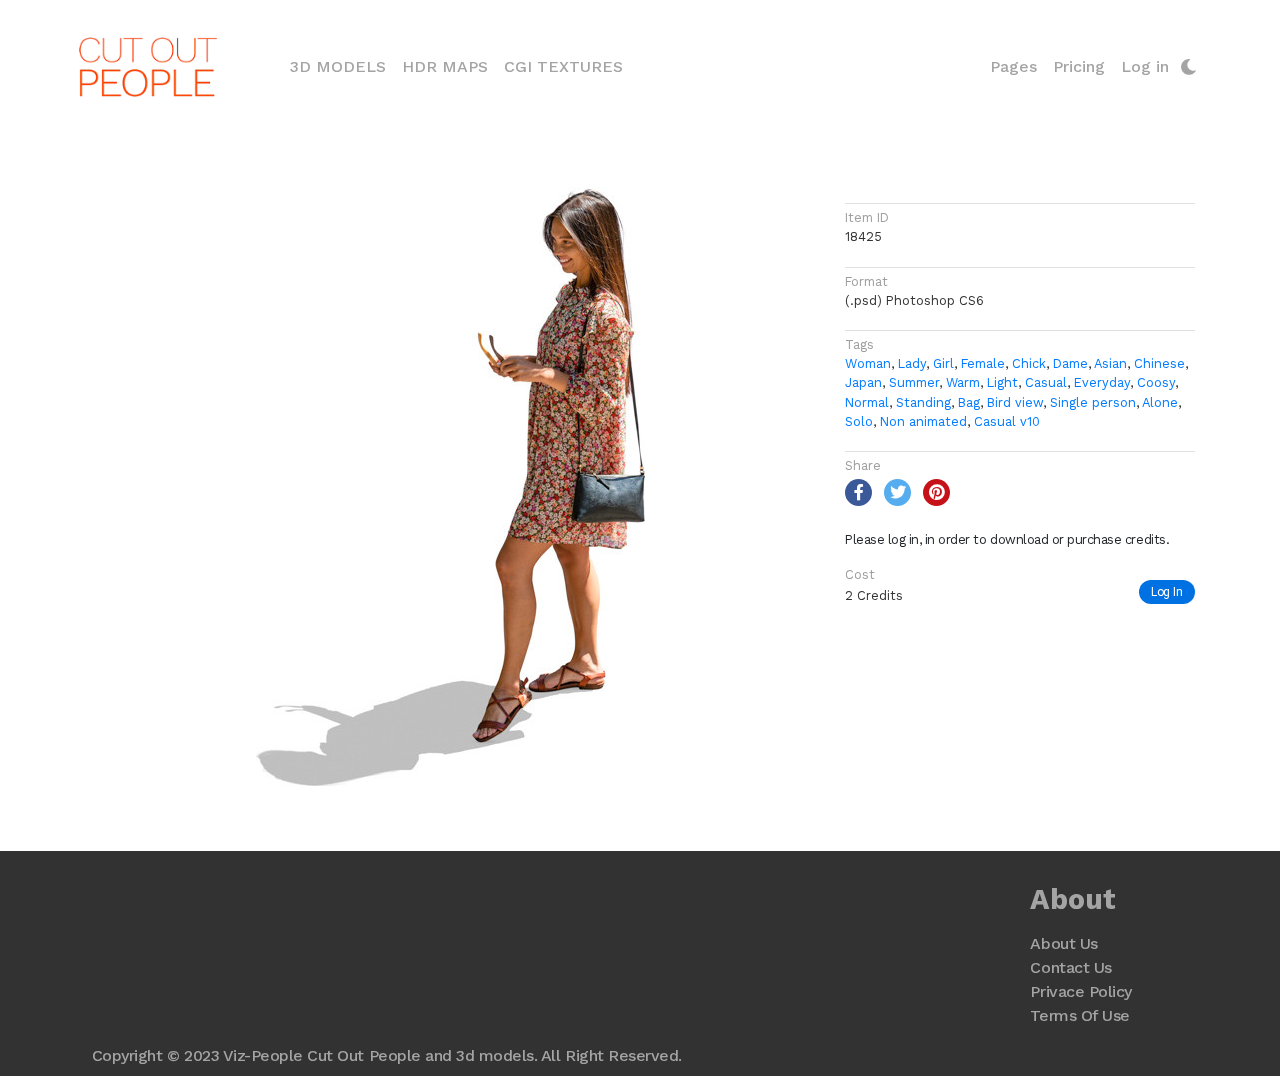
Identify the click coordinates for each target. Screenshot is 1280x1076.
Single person (1093, 402)
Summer (914, 382)
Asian (1110, 363)
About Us (1063, 943)
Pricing (1079, 66)
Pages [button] (1013, 66)
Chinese (1159, 363)
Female (983, 363)
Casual (1046, 382)
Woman (868, 363)
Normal (867, 402)
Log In (1167, 591)
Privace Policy (1080, 991)
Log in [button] (1145, 66)
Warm (963, 382)
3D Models (342, 66)
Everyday (1102, 382)
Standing (923, 402)
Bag (969, 402)
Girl (943, 363)
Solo (859, 421)
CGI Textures (563, 66)
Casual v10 (1007, 421)
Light (1002, 382)
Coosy (1156, 382)
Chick (1029, 363)
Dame (1070, 363)
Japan (863, 382)
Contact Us (1070, 967)
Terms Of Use (1079, 1015)
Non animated (923, 421)
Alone (1160, 402)
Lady (912, 363)
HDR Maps (445, 66)
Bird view (1015, 402)
